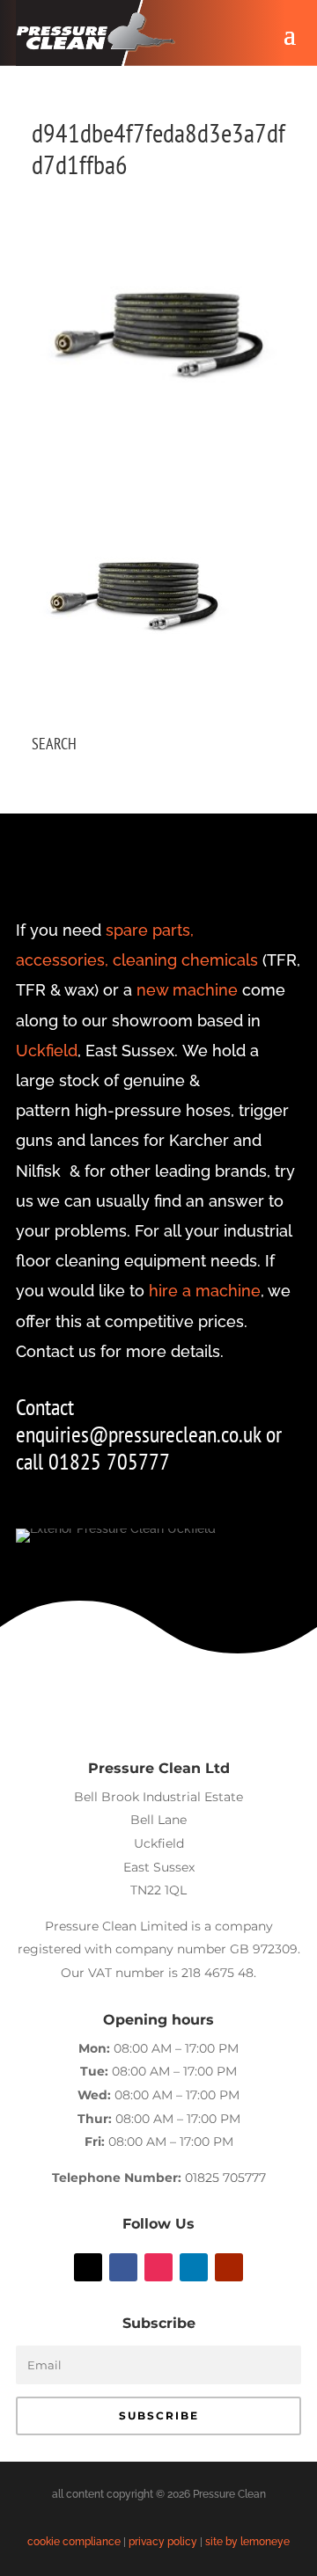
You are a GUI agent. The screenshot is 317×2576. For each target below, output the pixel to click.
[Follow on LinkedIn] (194, 2267)
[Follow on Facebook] (123, 2267)
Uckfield (47, 1051)
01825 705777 (225, 2178)
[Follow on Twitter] (88, 2267)
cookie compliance (74, 2542)
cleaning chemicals (185, 960)
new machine (187, 990)
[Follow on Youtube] (229, 2267)
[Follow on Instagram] (158, 2267)
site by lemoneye (247, 2542)
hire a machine (205, 1291)
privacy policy (163, 2542)
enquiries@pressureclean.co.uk (141, 1434)
